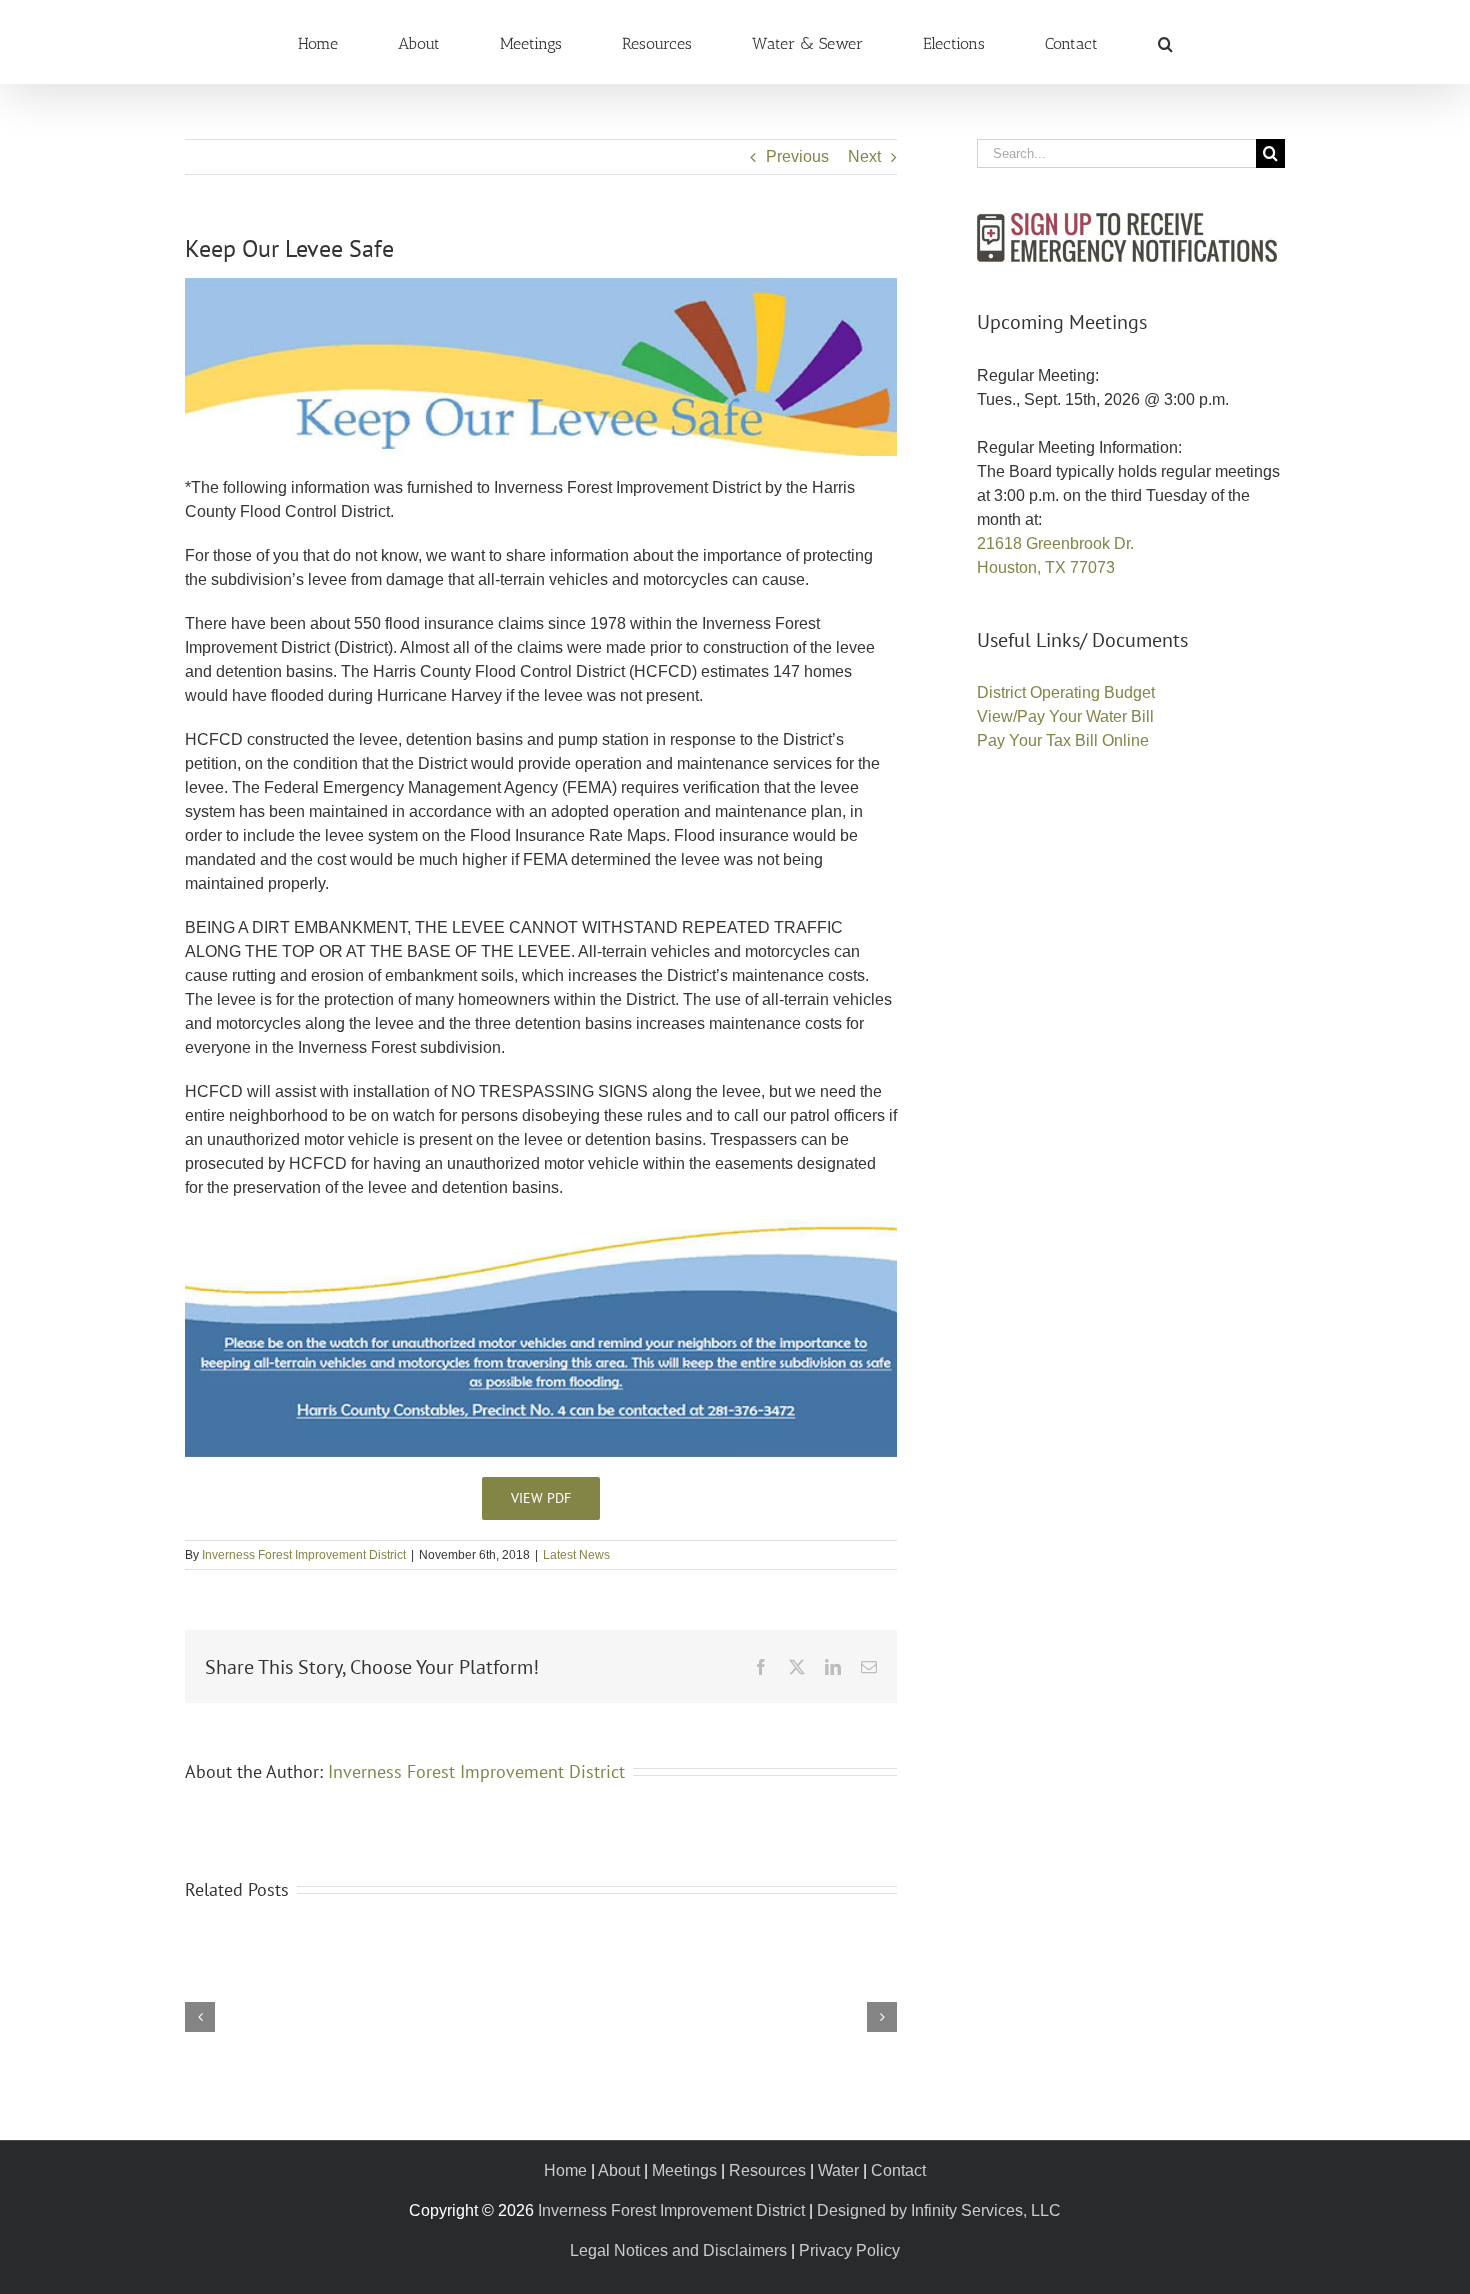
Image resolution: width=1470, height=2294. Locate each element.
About (619, 2170)
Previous (797, 156)
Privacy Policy (849, 2250)
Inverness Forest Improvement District (304, 1555)
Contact (898, 2170)
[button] (1030, 42)
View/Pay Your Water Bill (1065, 716)
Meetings (684, 2170)
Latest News (576, 1555)
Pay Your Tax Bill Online (1063, 740)
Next (864, 156)
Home (565, 2170)
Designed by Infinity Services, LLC (939, 2210)
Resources (767, 2170)
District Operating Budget (1066, 692)
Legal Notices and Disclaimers (678, 2250)
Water (838, 2170)
